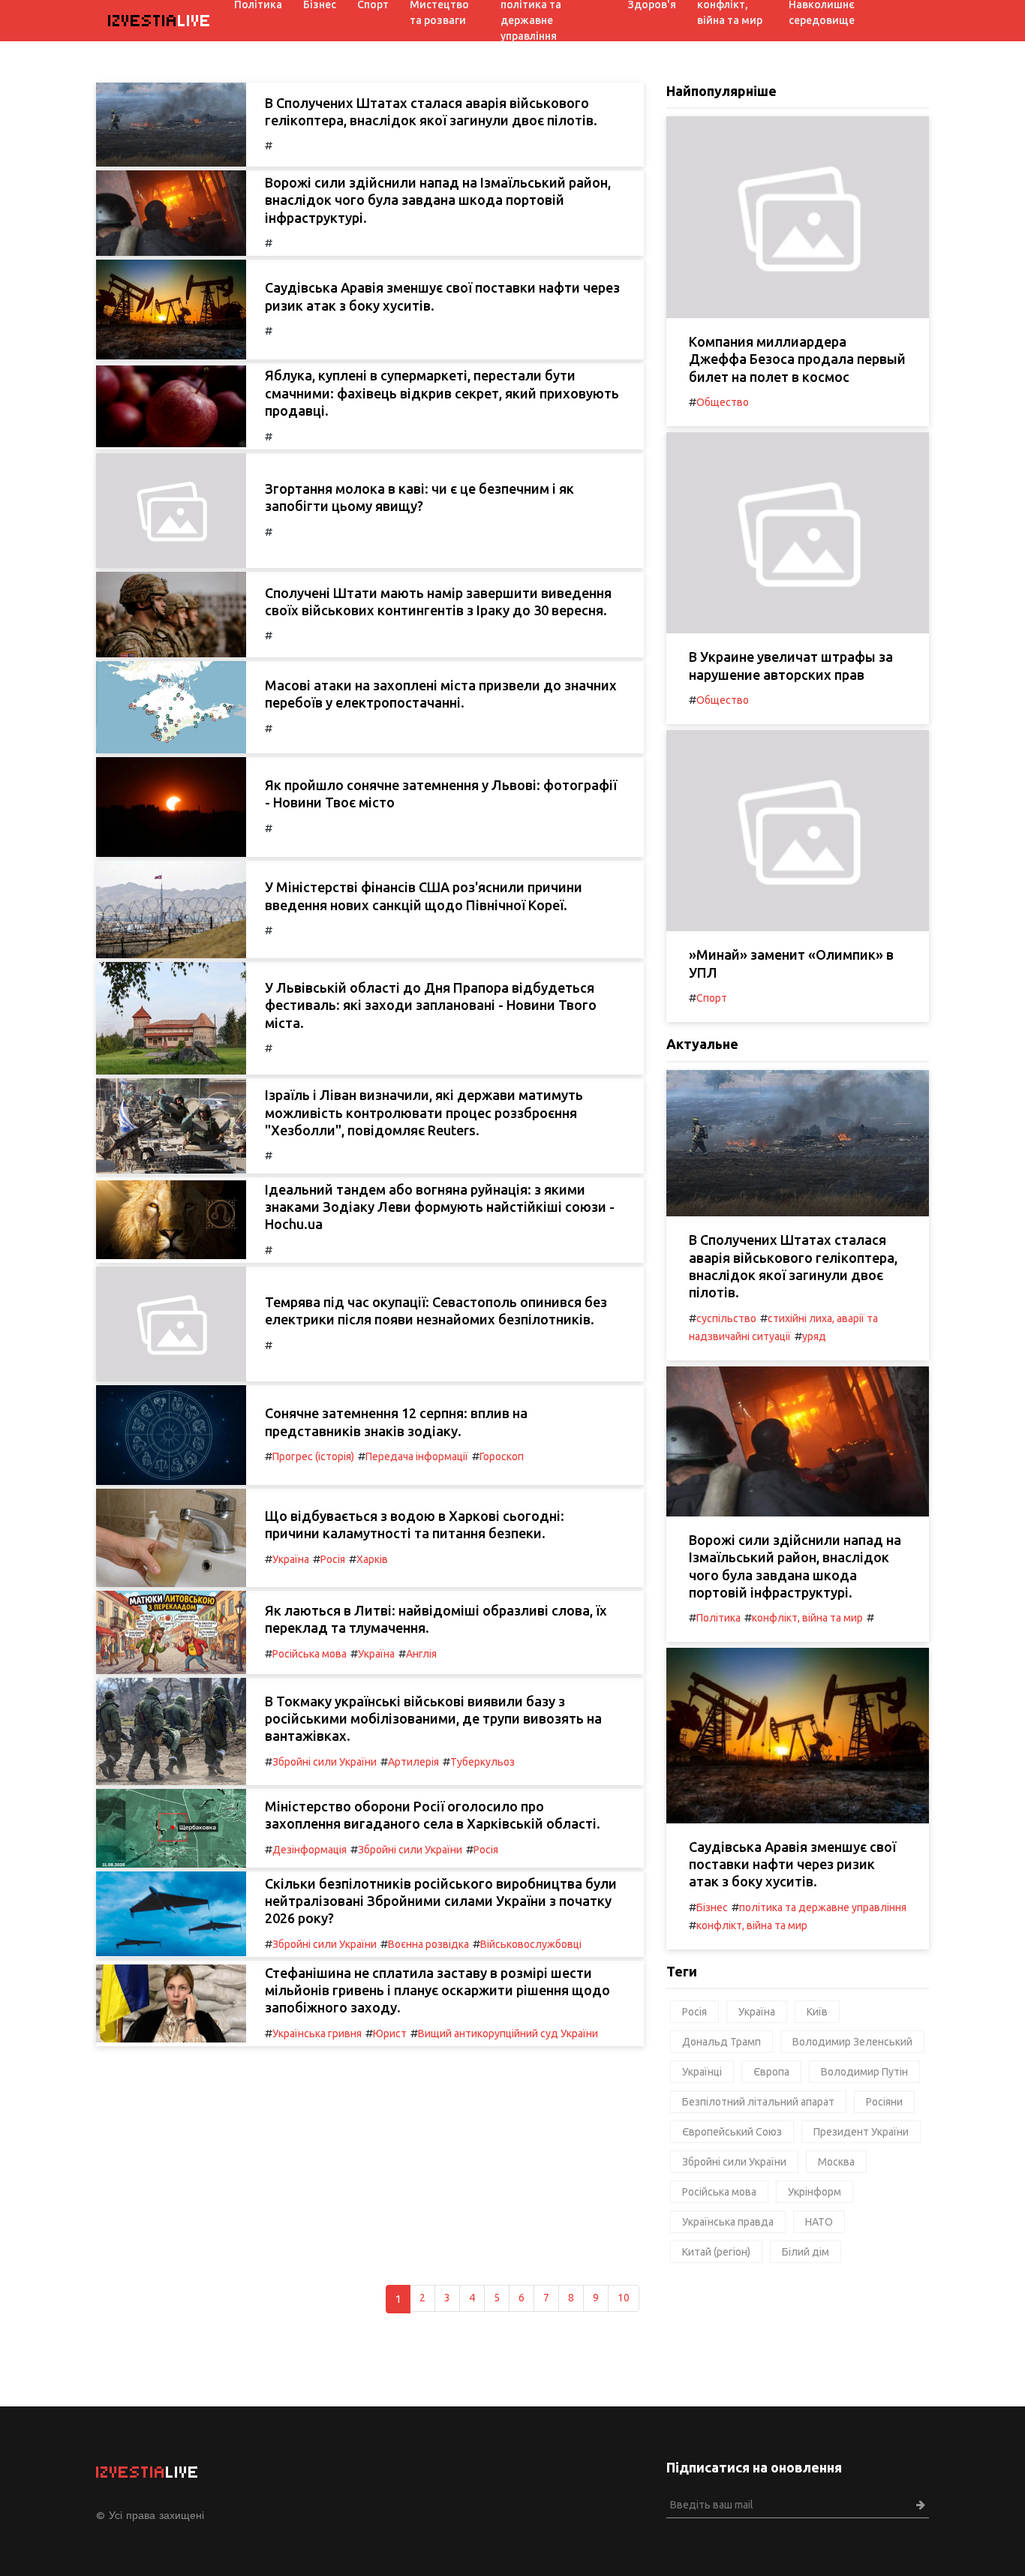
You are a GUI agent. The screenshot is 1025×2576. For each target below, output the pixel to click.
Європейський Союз (732, 2132)
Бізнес (712, 1907)
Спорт (712, 998)
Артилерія (413, 1762)
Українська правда (728, 2222)
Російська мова (310, 1654)
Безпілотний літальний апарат (758, 2102)
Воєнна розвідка (428, 1944)
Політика (718, 1618)
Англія (421, 1654)
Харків (372, 1559)
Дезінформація (310, 1850)
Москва (836, 2162)
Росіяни (884, 2102)
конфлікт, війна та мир (807, 1618)
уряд (814, 1336)
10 (624, 2298)
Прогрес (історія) (313, 1456)
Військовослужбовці (531, 1944)
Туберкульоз (482, 1762)
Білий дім (806, 2252)
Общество (723, 402)
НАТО (819, 2222)
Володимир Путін (864, 2072)
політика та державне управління (823, 1907)
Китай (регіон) (716, 2252)
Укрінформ (815, 2192)
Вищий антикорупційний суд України (508, 2033)
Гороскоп (502, 1456)
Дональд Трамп (721, 2042)
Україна (291, 1559)
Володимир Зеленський (852, 2042)
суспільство (726, 1318)
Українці (702, 2072)
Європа (771, 2072)
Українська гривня (317, 2033)
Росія (333, 1559)
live (160, 21)
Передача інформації (417, 1456)
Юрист (390, 2033)
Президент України (861, 2132)
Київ (817, 2012)
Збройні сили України (325, 1762)
